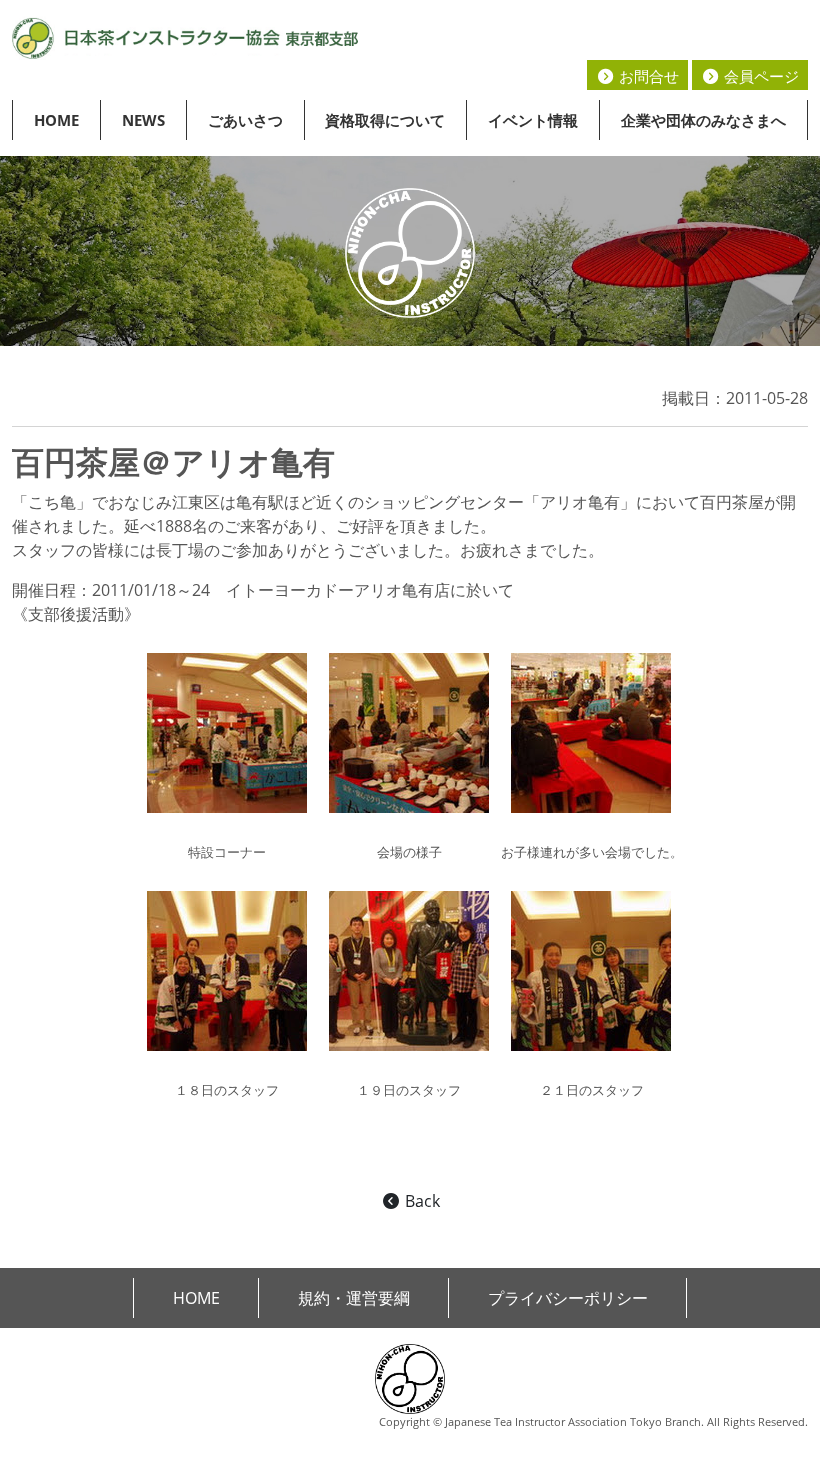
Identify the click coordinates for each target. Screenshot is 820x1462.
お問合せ (647, 76)
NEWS (143, 120)
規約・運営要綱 (354, 1298)
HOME (56, 120)
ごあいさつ (245, 120)
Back (420, 1201)
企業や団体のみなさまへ (703, 120)
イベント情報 (533, 120)
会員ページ (759, 76)
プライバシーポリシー (568, 1298)
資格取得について (385, 120)
